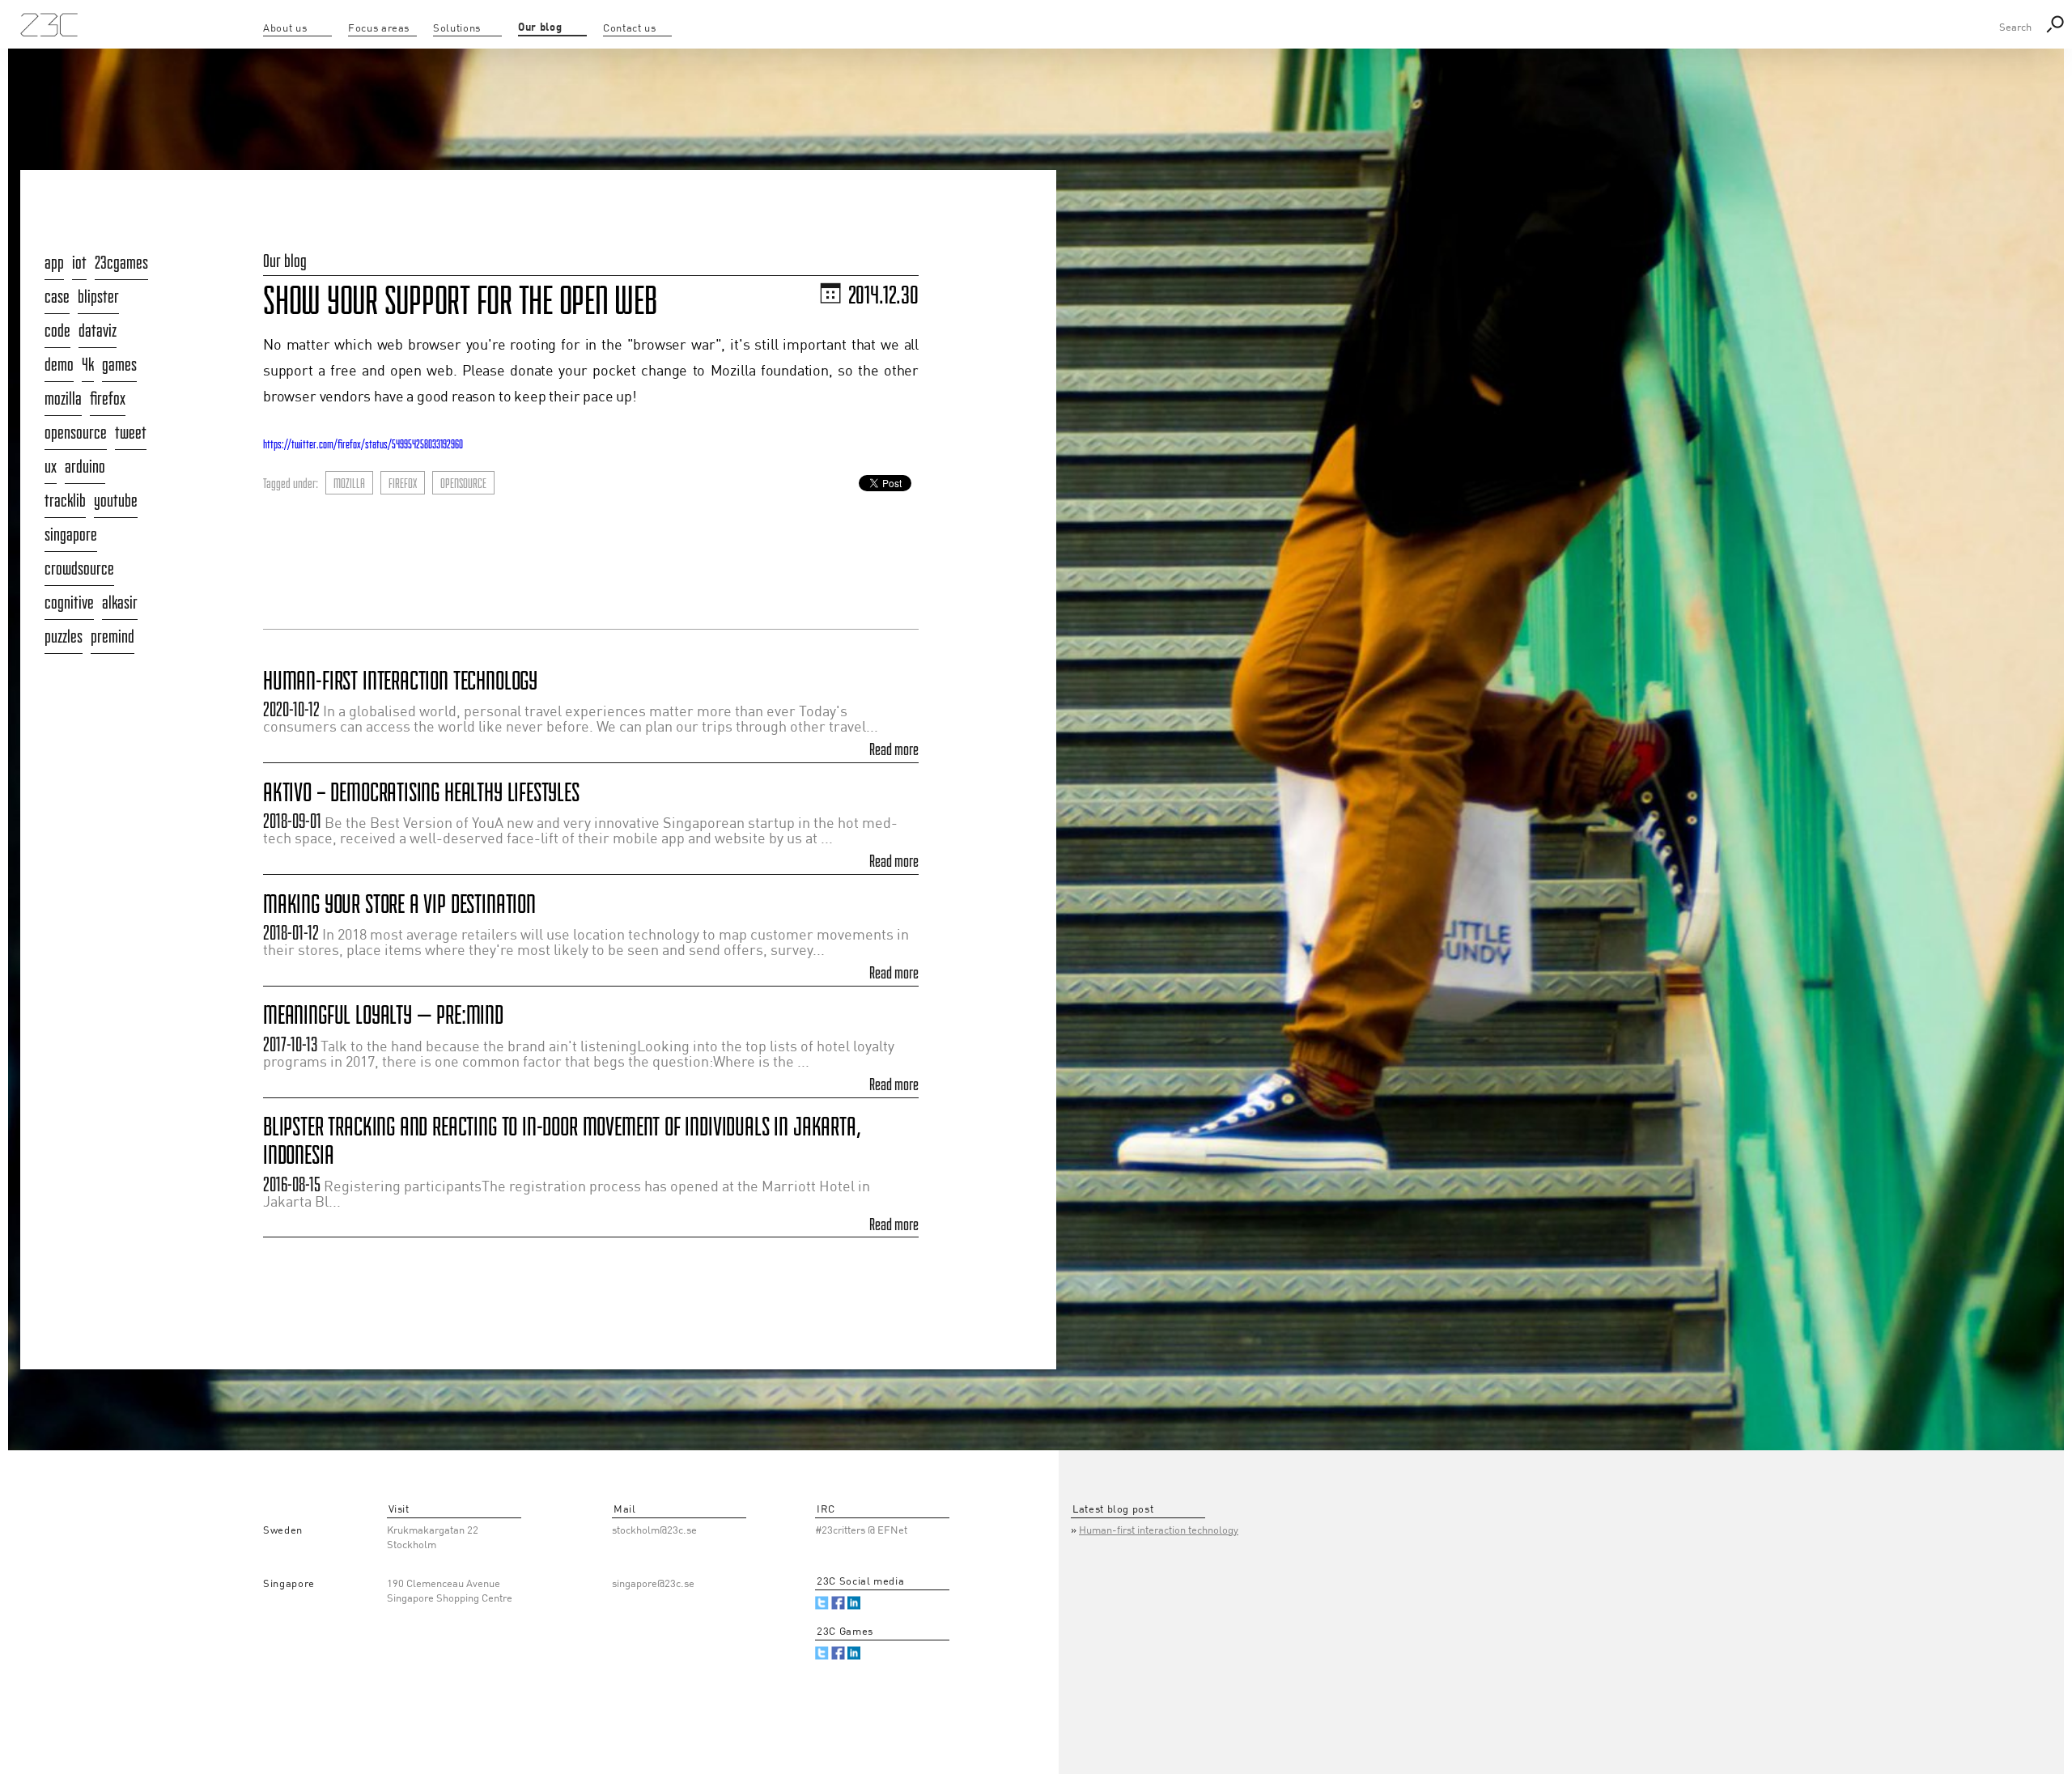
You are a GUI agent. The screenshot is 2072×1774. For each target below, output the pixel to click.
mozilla (349, 483)
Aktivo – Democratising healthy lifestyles (421, 792)
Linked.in (854, 1603)
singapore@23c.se (653, 1584)
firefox (403, 483)
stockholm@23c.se (654, 1531)
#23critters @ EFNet (861, 1531)
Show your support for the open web (460, 300)
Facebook (838, 1603)
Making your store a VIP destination (399, 904)
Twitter (822, 1603)
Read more (894, 749)
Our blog (285, 261)
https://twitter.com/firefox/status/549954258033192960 (363, 444)
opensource (463, 483)
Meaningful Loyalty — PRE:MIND (383, 1014)
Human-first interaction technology (400, 680)
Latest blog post (1113, 1510)
